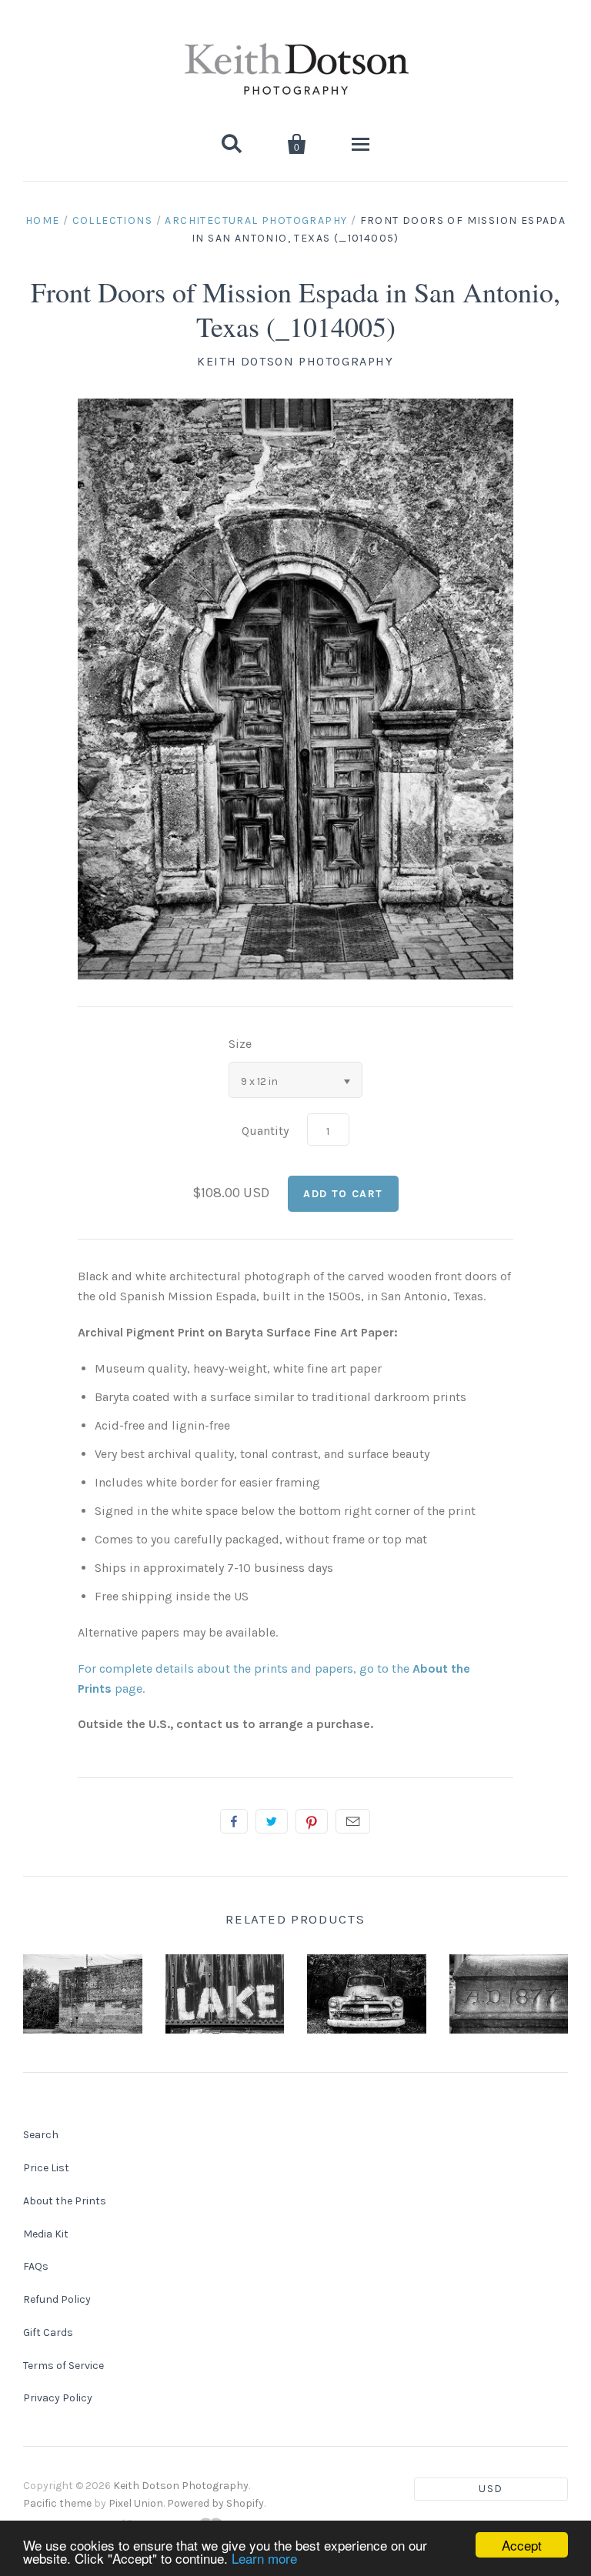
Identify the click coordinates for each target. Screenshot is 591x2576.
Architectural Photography (256, 220)
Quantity (265, 1131)
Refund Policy (57, 2299)
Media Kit (46, 2234)
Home (43, 220)
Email (353, 1821)
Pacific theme (57, 2503)
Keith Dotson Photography (295, 361)
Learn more (264, 2558)
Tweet (272, 1821)
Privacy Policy (58, 2398)
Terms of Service (63, 2366)
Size (240, 1044)
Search (41, 2135)
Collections (112, 220)
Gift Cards (48, 2332)
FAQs (36, 2266)
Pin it (312, 1821)
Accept (522, 2545)
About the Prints (65, 2201)
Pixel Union (136, 2503)
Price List (46, 2168)
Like (234, 1821)
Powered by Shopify (215, 2503)
